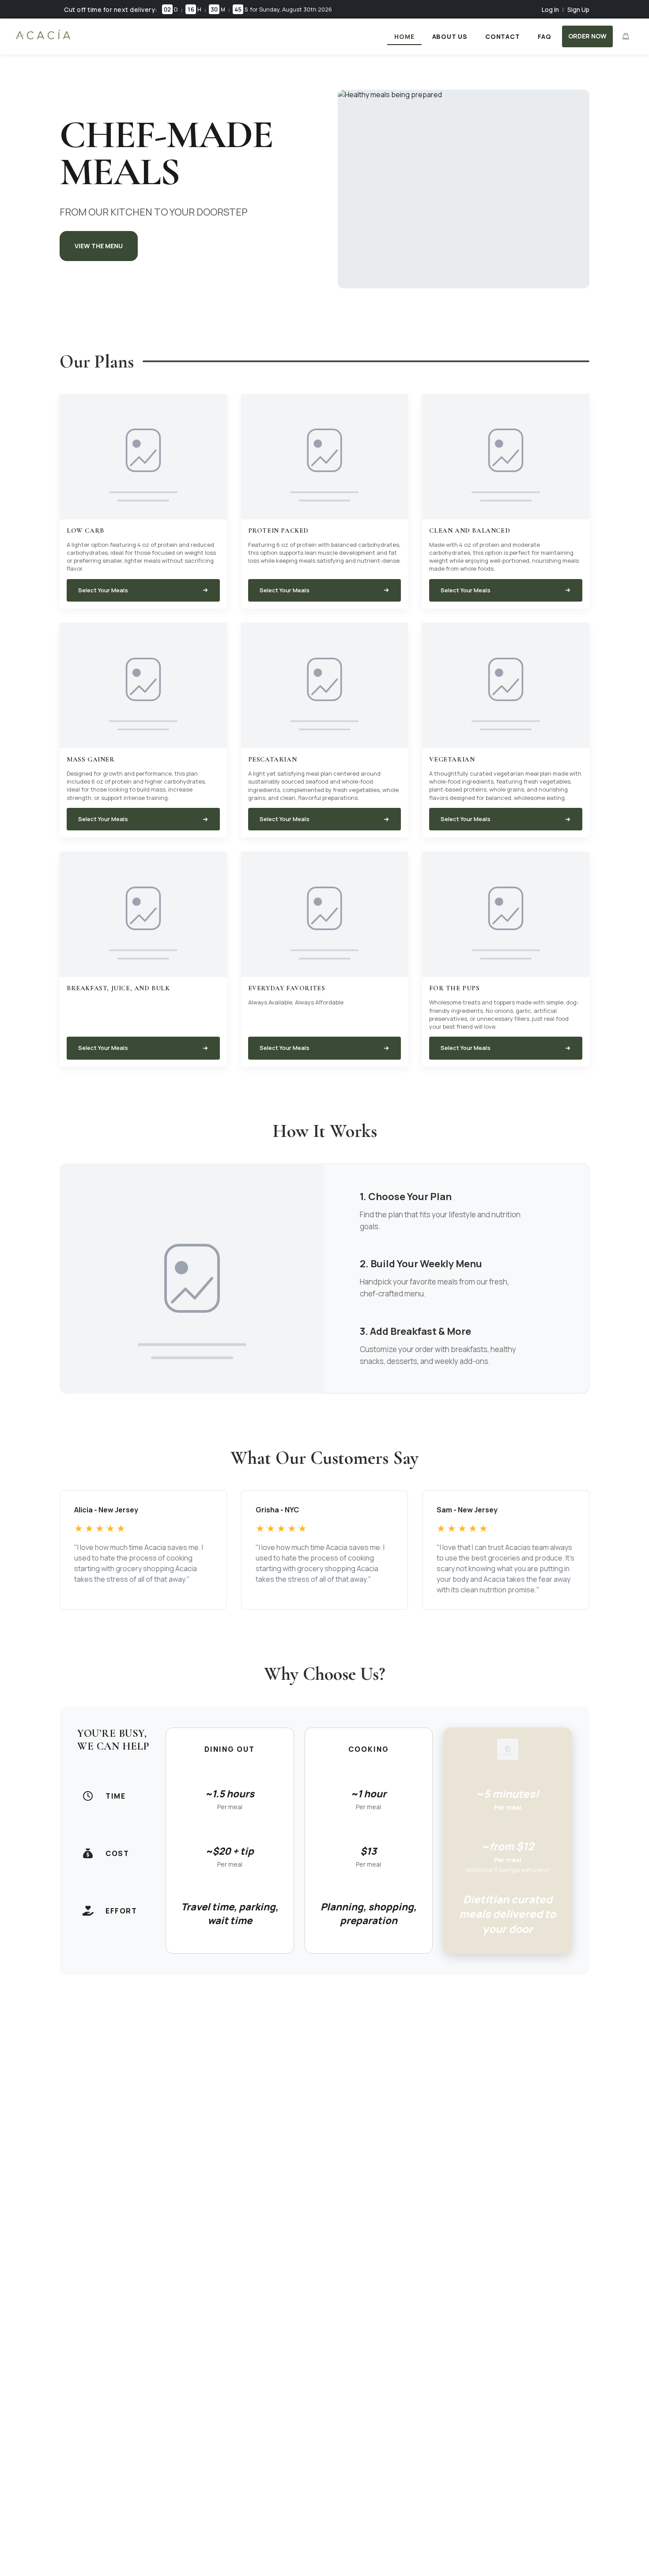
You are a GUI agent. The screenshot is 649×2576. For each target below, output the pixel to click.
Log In (550, 9)
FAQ (545, 36)
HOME (404, 36)
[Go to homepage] (43, 39)
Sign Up (578, 9)
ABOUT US (450, 36)
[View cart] (626, 36)
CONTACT (503, 36)
